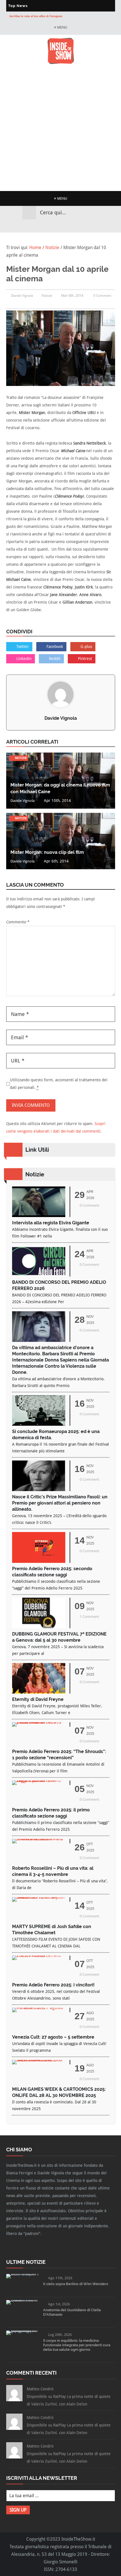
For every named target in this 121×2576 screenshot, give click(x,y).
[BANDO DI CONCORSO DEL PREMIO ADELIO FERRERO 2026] (39, 1275)
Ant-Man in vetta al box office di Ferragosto (36, 16)
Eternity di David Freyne (38, 1699)
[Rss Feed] (76, 226)
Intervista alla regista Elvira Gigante (51, 1223)
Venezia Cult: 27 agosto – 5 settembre (53, 2037)
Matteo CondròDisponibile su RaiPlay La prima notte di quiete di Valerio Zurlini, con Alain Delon (69, 2396)
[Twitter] (55, 226)
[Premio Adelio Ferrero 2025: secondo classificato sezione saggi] (39, 1561)
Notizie (47, 296)
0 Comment (102, 296)
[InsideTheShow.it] (61, 63)
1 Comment (89, 1617)
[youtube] (66, 226)
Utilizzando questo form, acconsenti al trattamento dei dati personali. (59, 1084)
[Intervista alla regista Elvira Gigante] (39, 1215)
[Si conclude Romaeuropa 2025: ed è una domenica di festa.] (39, 1424)
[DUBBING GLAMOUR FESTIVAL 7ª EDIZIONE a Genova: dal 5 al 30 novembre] (39, 1627)
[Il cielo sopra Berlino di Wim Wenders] (23, 2274)
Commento (18, 922)
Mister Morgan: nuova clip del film (47, 852)
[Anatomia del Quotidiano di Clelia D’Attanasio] (23, 2300)
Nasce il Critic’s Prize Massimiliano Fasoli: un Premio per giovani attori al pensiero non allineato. (60, 1503)
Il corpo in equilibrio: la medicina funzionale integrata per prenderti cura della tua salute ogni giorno (77, 2345)
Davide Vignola (61, 718)
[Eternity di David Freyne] (39, 1692)
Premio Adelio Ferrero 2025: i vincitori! (53, 1985)
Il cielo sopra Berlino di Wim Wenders (76, 2284)
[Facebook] (45, 226)
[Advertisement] (60, 128)
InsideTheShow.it (78, 2539)
